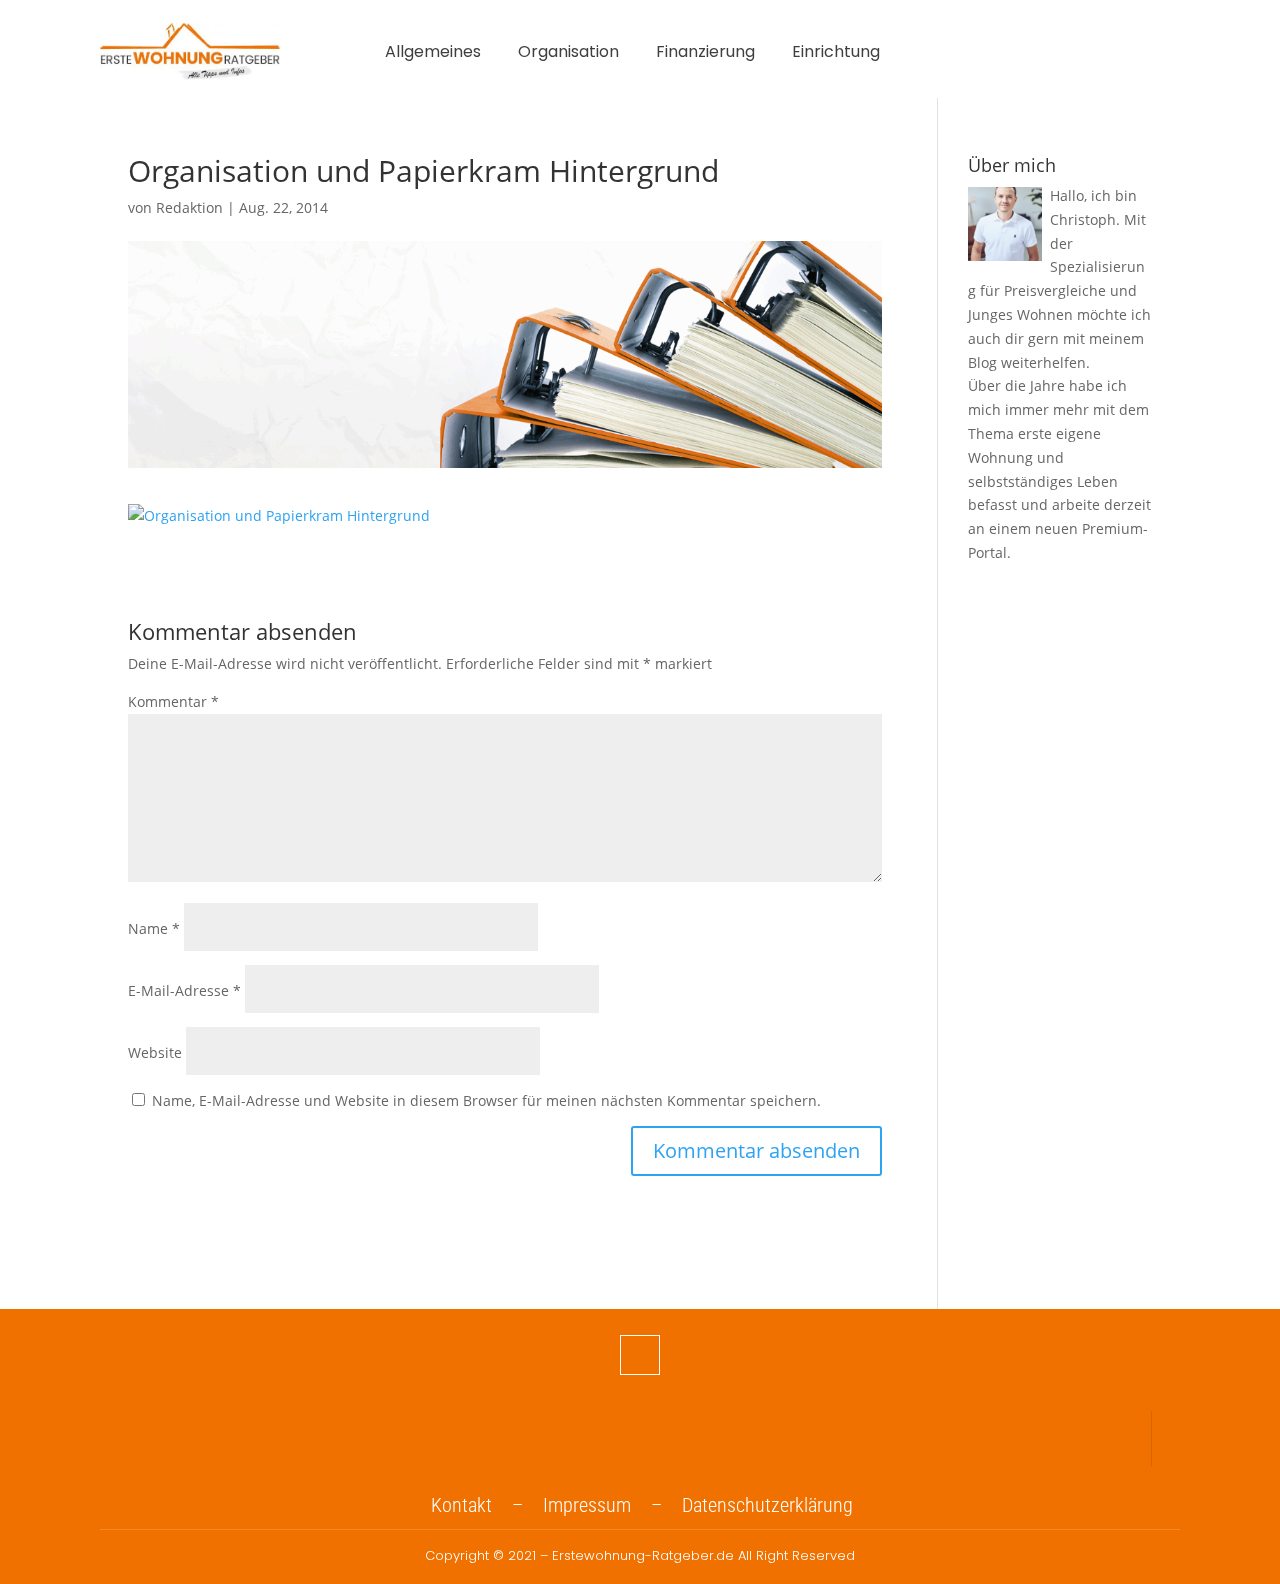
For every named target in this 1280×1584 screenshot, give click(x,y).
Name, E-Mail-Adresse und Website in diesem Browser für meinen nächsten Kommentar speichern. (486, 1100)
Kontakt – (487, 1505)
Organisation (568, 54)
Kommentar (173, 701)
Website (155, 1052)
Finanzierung (705, 54)
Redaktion (189, 207)
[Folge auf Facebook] (640, 1355)
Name (154, 928)
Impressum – (612, 1505)
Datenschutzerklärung (767, 1505)
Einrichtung (836, 54)
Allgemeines (433, 54)
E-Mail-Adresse (184, 990)
